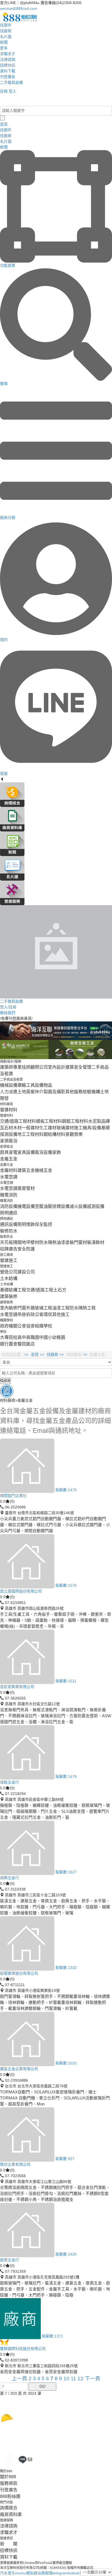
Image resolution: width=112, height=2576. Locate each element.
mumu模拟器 (26, 2573)
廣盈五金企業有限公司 (19, 2069)
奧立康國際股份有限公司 (21, 1591)
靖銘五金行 (10, 1782)
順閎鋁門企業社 (13, 1496)
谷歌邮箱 (45, 2573)
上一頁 (20, 2379)
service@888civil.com (19, 8)
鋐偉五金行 (10, 2260)
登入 (13, 91)
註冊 (4, 91)
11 (74, 2379)
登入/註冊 (13, 100)
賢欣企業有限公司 (15, 2164)
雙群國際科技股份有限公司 (23, 2349)
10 (67, 2379)
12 (81, 2379)
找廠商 (52, 1354)
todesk (74, 2573)
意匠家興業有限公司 (17, 1687)
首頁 (35, 1354)
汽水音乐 (8, 2573)
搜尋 (7, 1381)
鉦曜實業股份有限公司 (19, 1973)
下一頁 (93, 2379)
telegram (60, 2573)
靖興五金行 (10, 1878)
